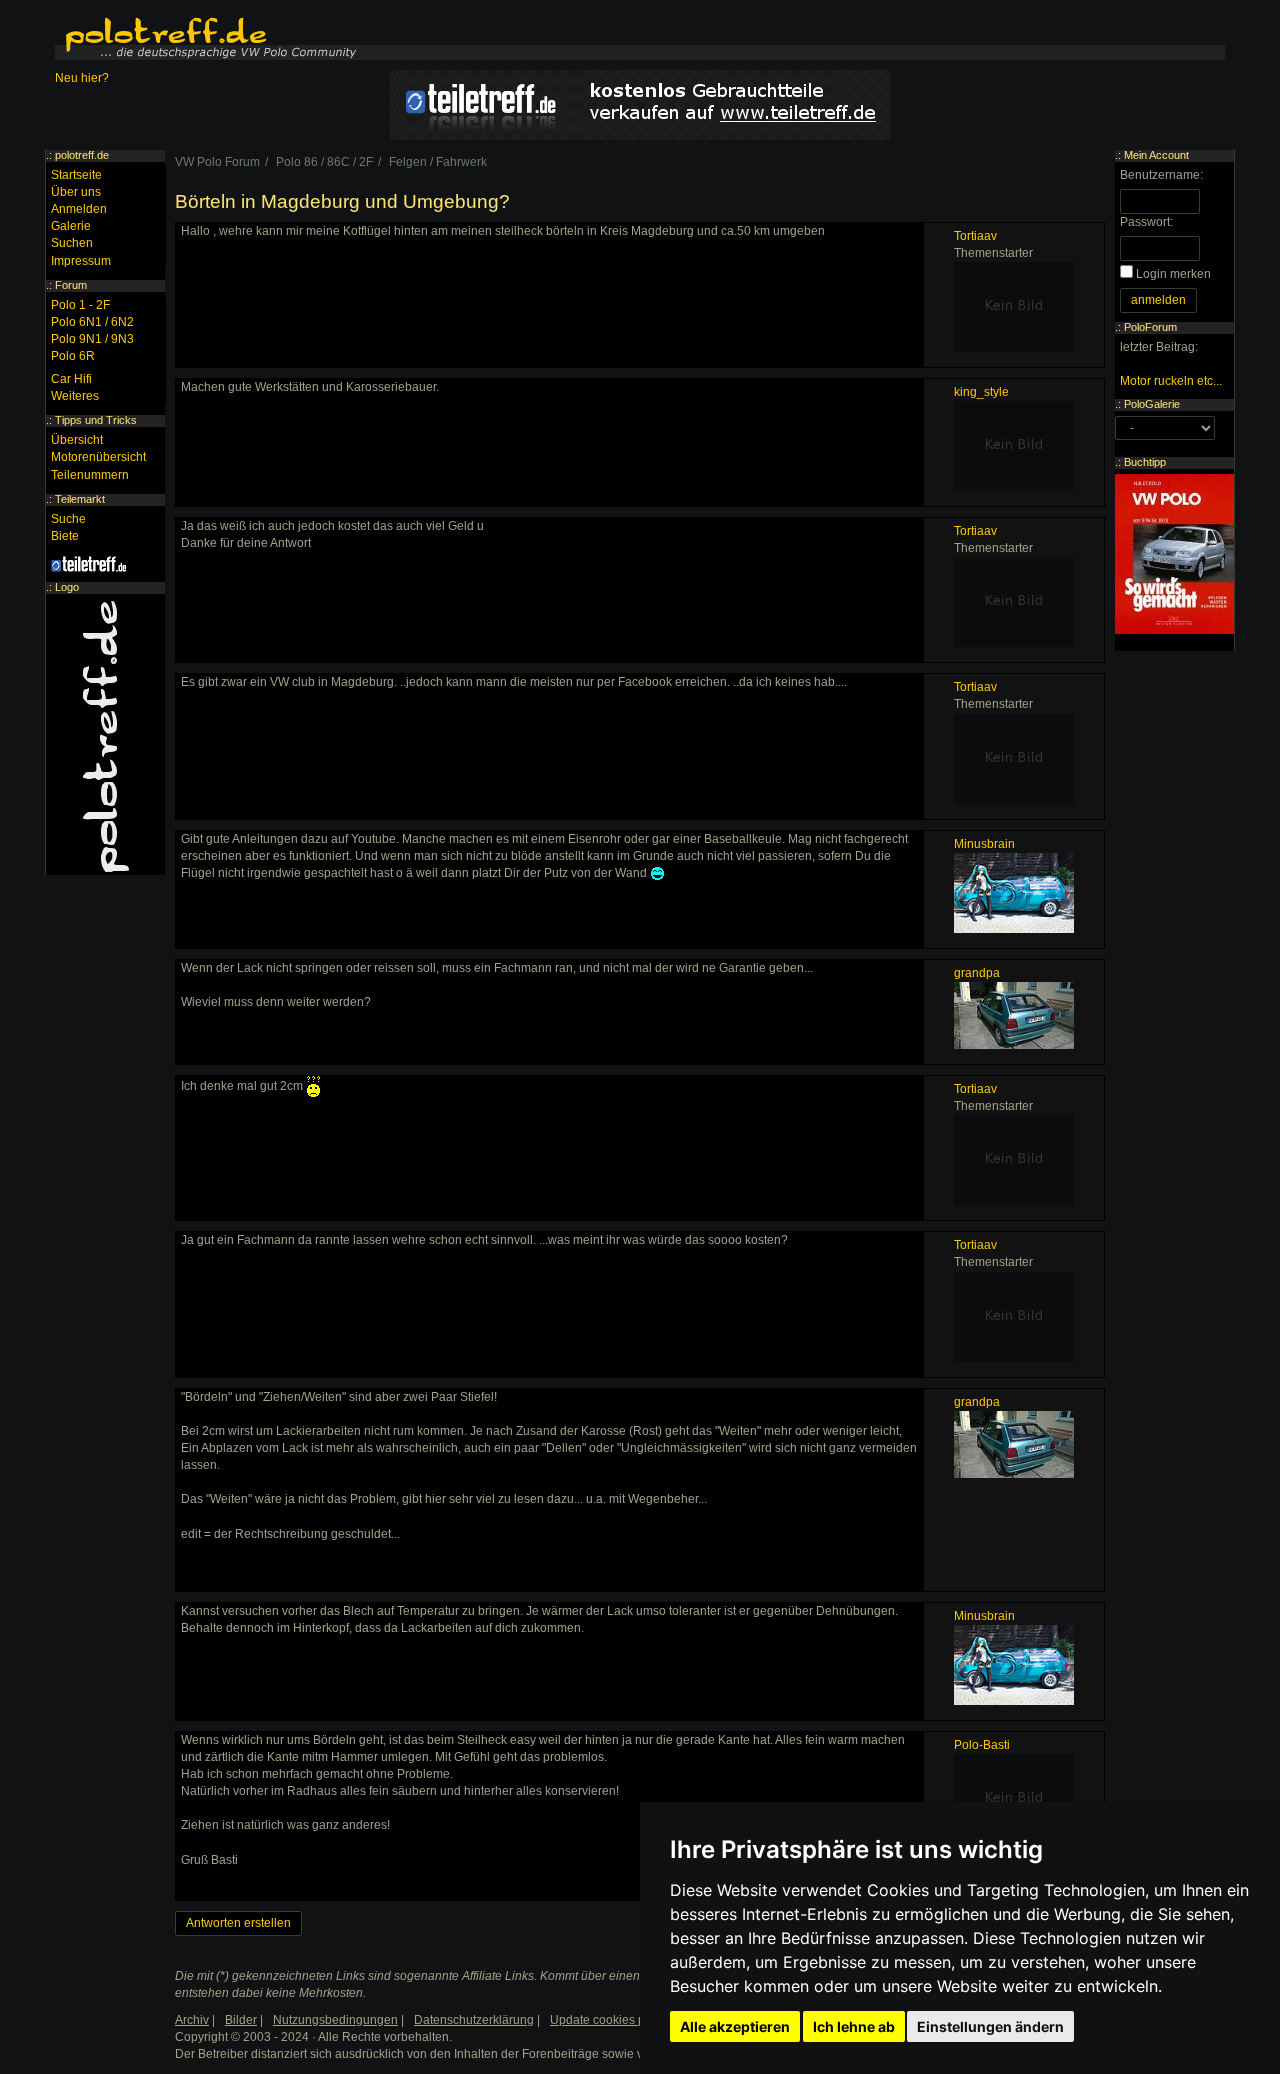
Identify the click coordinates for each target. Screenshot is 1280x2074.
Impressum (81, 261)
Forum (71, 285)
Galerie (71, 226)
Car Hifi (71, 379)
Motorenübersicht (98, 457)
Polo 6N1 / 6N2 (92, 322)
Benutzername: (1161, 175)
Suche (68, 519)
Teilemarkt (80, 499)
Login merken (1173, 274)
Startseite (76, 175)
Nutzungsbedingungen (335, 2020)
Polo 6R (73, 356)
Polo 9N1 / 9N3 (92, 339)
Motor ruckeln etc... (1171, 381)
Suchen (72, 243)
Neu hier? (82, 78)
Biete (65, 536)
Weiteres (75, 396)
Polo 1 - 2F (80, 305)
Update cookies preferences (626, 2020)
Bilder (241, 2020)
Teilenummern (90, 475)
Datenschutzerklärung (474, 2020)
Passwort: (1146, 222)
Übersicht (77, 440)
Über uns (76, 192)
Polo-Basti (982, 1745)
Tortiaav (975, 236)
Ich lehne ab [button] (854, 2026)
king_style (981, 392)
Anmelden (79, 209)
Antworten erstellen (238, 1923)
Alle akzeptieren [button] (735, 2026)
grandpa (977, 973)
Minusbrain (984, 844)
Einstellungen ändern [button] (990, 2026)
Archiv (192, 2020)
